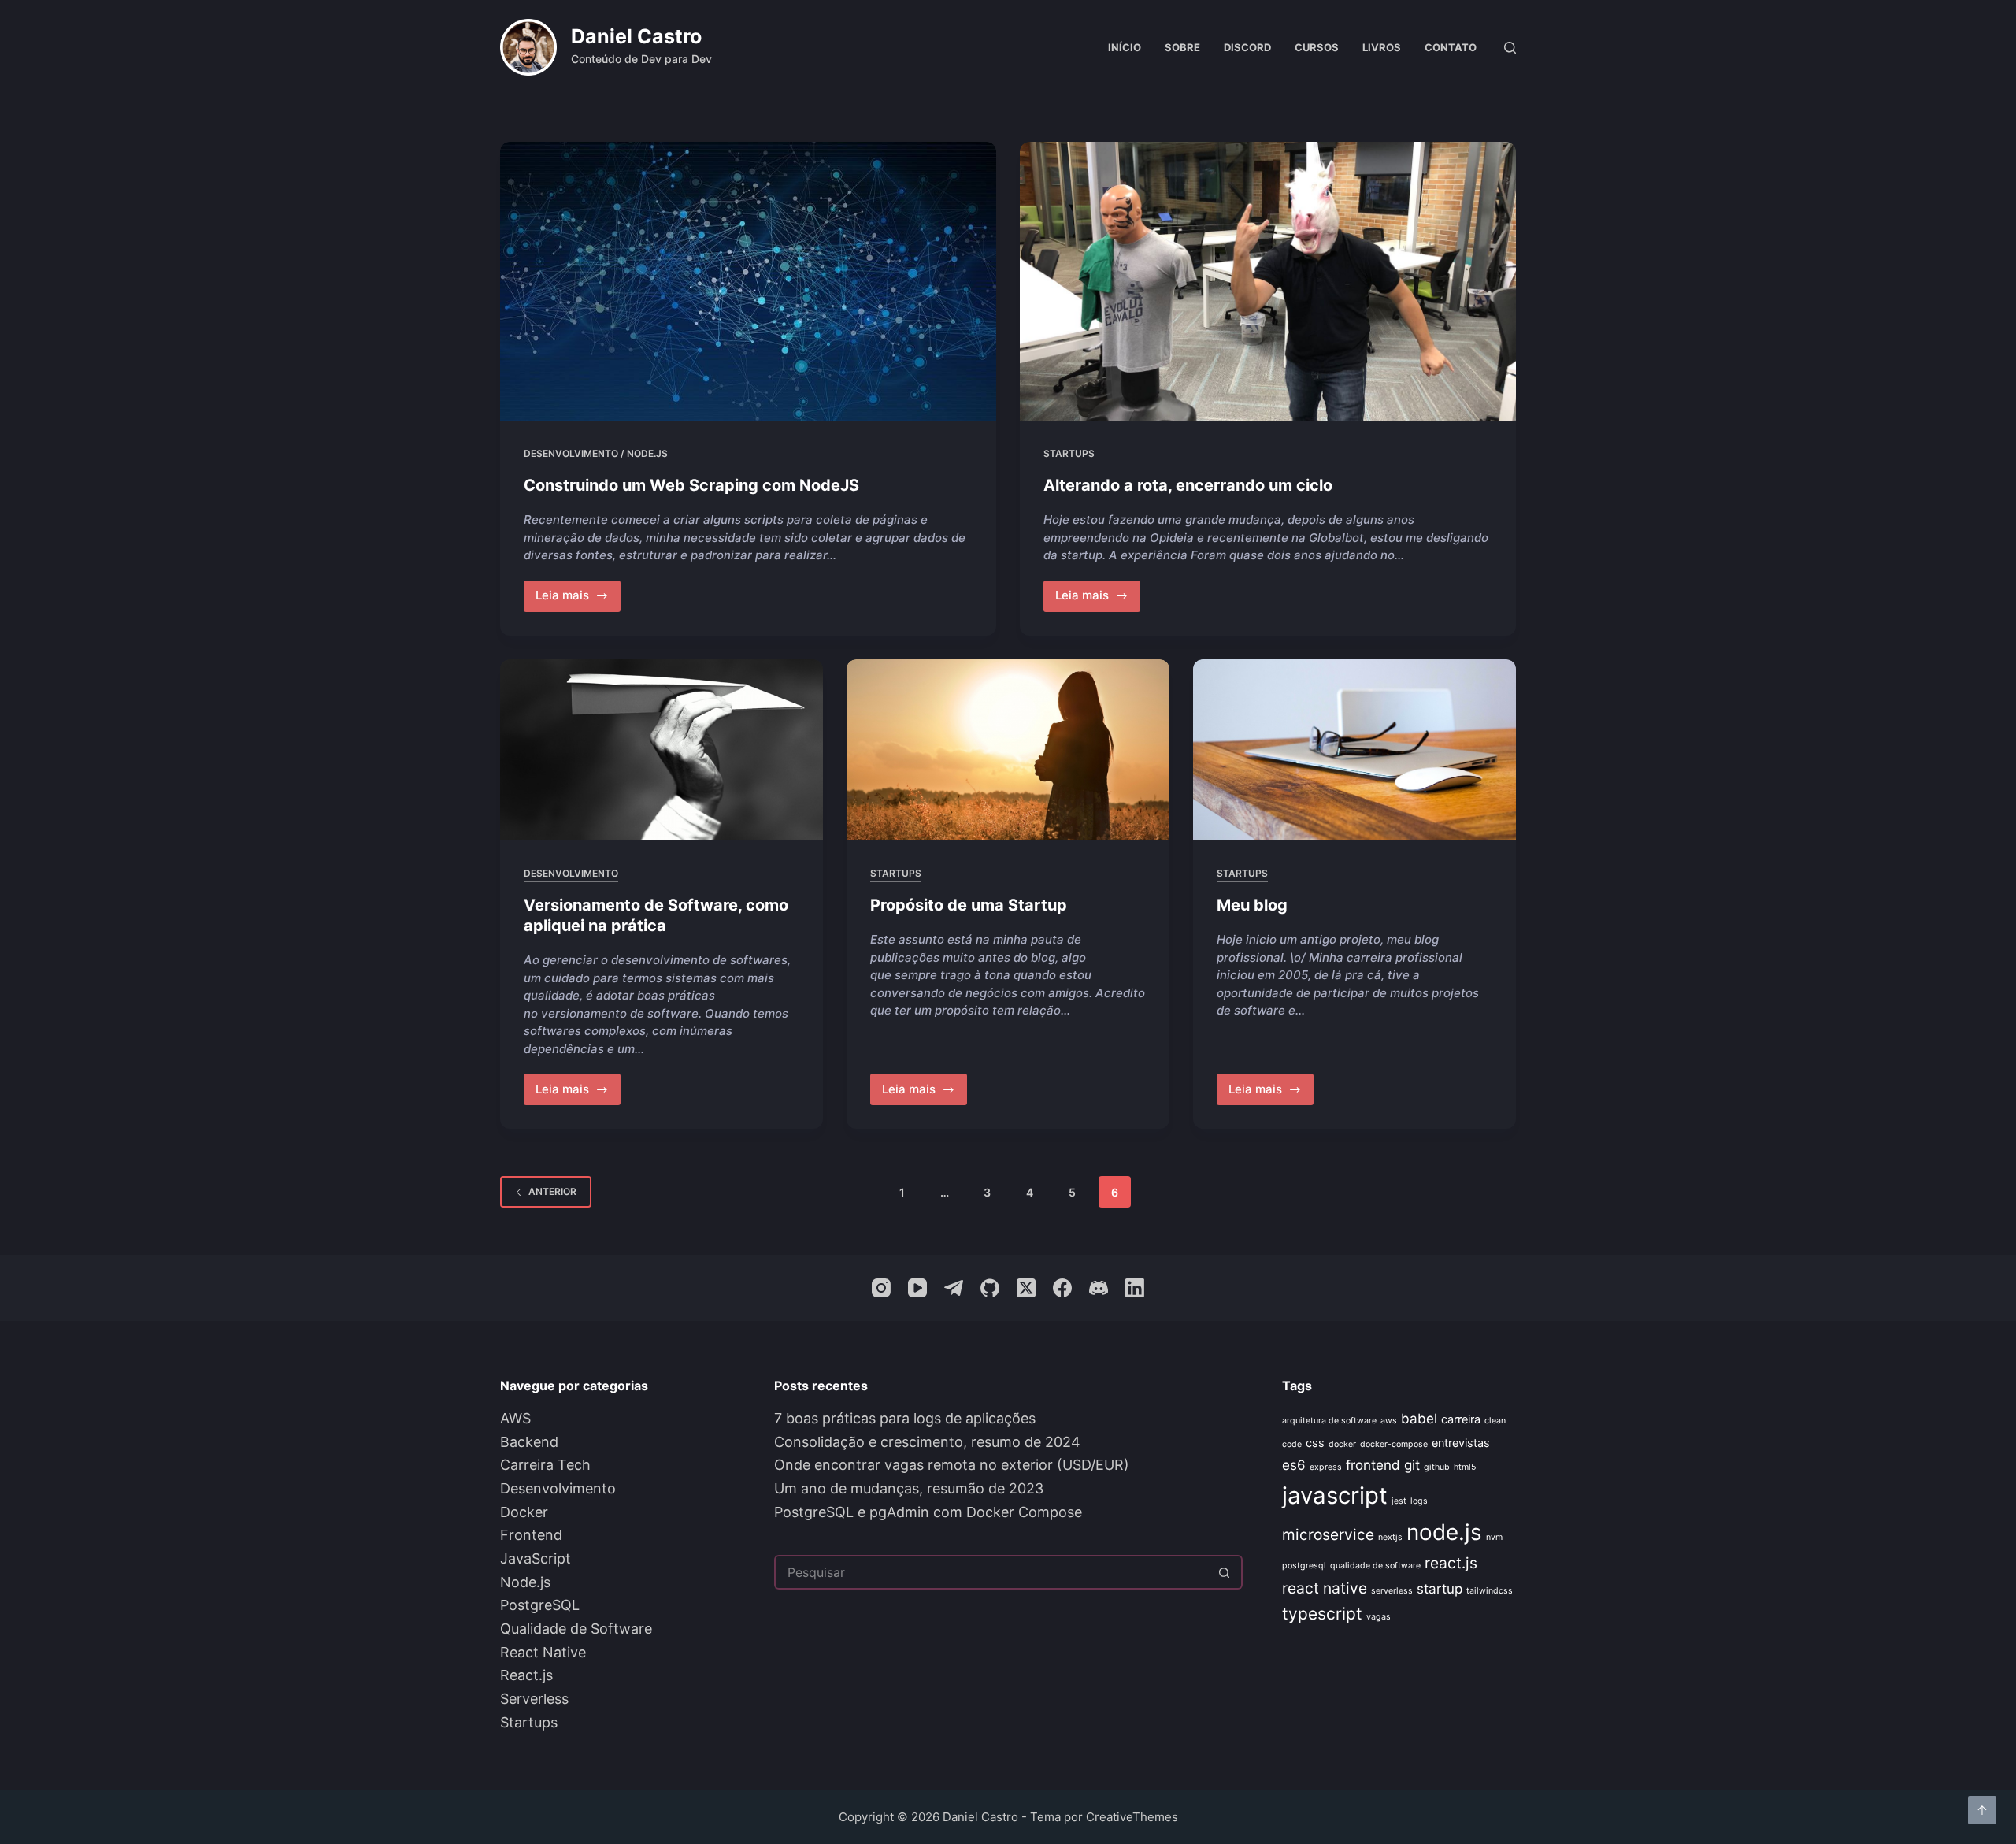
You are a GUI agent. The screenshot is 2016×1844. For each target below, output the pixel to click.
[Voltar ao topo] (1982, 1810)
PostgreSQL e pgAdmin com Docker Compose (928, 1512)
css (1315, 1443)
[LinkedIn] (1135, 1288)
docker (1342, 1444)
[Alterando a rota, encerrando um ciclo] (1268, 281)
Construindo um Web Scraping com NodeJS (691, 485)
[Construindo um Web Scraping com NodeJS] (748, 281)
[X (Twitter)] (1026, 1288)
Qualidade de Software (576, 1629)
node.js (1444, 1532)
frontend (1373, 1465)
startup (1440, 1589)
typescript (1322, 1614)
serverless (1392, 1591)
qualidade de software (1375, 1566)
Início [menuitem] (1125, 47)
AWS (515, 1418)
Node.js (647, 453)
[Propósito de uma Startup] (1008, 750)
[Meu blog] (1354, 750)
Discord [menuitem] (1247, 47)
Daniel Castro (636, 36)
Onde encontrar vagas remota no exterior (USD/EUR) (952, 1465)
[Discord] (1099, 1288)
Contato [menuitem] (1451, 47)
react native (1325, 1588)
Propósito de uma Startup (969, 905)
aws (1389, 1421)
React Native (543, 1652)
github (1437, 1467)
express (1326, 1467)
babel (1419, 1419)
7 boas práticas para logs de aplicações (905, 1418)
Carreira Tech (545, 1465)
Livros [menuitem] (1382, 47)
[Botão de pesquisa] (1225, 1572)
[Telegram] (954, 1288)
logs (1419, 1501)
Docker (524, 1512)
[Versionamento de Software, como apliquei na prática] (661, 750)
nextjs (1390, 1537)
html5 (1465, 1467)
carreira (1461, 1419)
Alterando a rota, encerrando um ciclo (1188, 485)
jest (1399, 1501)
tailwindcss (1490, 1591)
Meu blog (1252, 905)
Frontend (531, 1535)
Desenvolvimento (571, 453)
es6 (1294, 1465)
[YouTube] (917, 1288)
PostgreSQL (540, 1605)
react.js (1451, 1563)
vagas (1379, 1617)
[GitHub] (990, 1288)
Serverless (534, 1699)
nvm (1494, 1537)
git (1412, 1465)
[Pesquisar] (1510, 48)
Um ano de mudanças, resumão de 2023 (909, 1488)
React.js (526, 1675)
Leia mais (578, 599)
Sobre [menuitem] (1182, 47)
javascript (1335, 1495)
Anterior (552, 1191)
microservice (1328, 1534)
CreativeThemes (1132, 1817)
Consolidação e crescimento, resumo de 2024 (927, 1442)
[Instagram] (881, 1288)
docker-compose (1394, 1444)
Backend (529, 1442)
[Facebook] (1062, 1288)
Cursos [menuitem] (1317, 47)
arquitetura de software (1329, 1421)
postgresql (1304, 1566)
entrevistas (1461, 1443)
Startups (1069, 453)
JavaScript (535, 1558)
